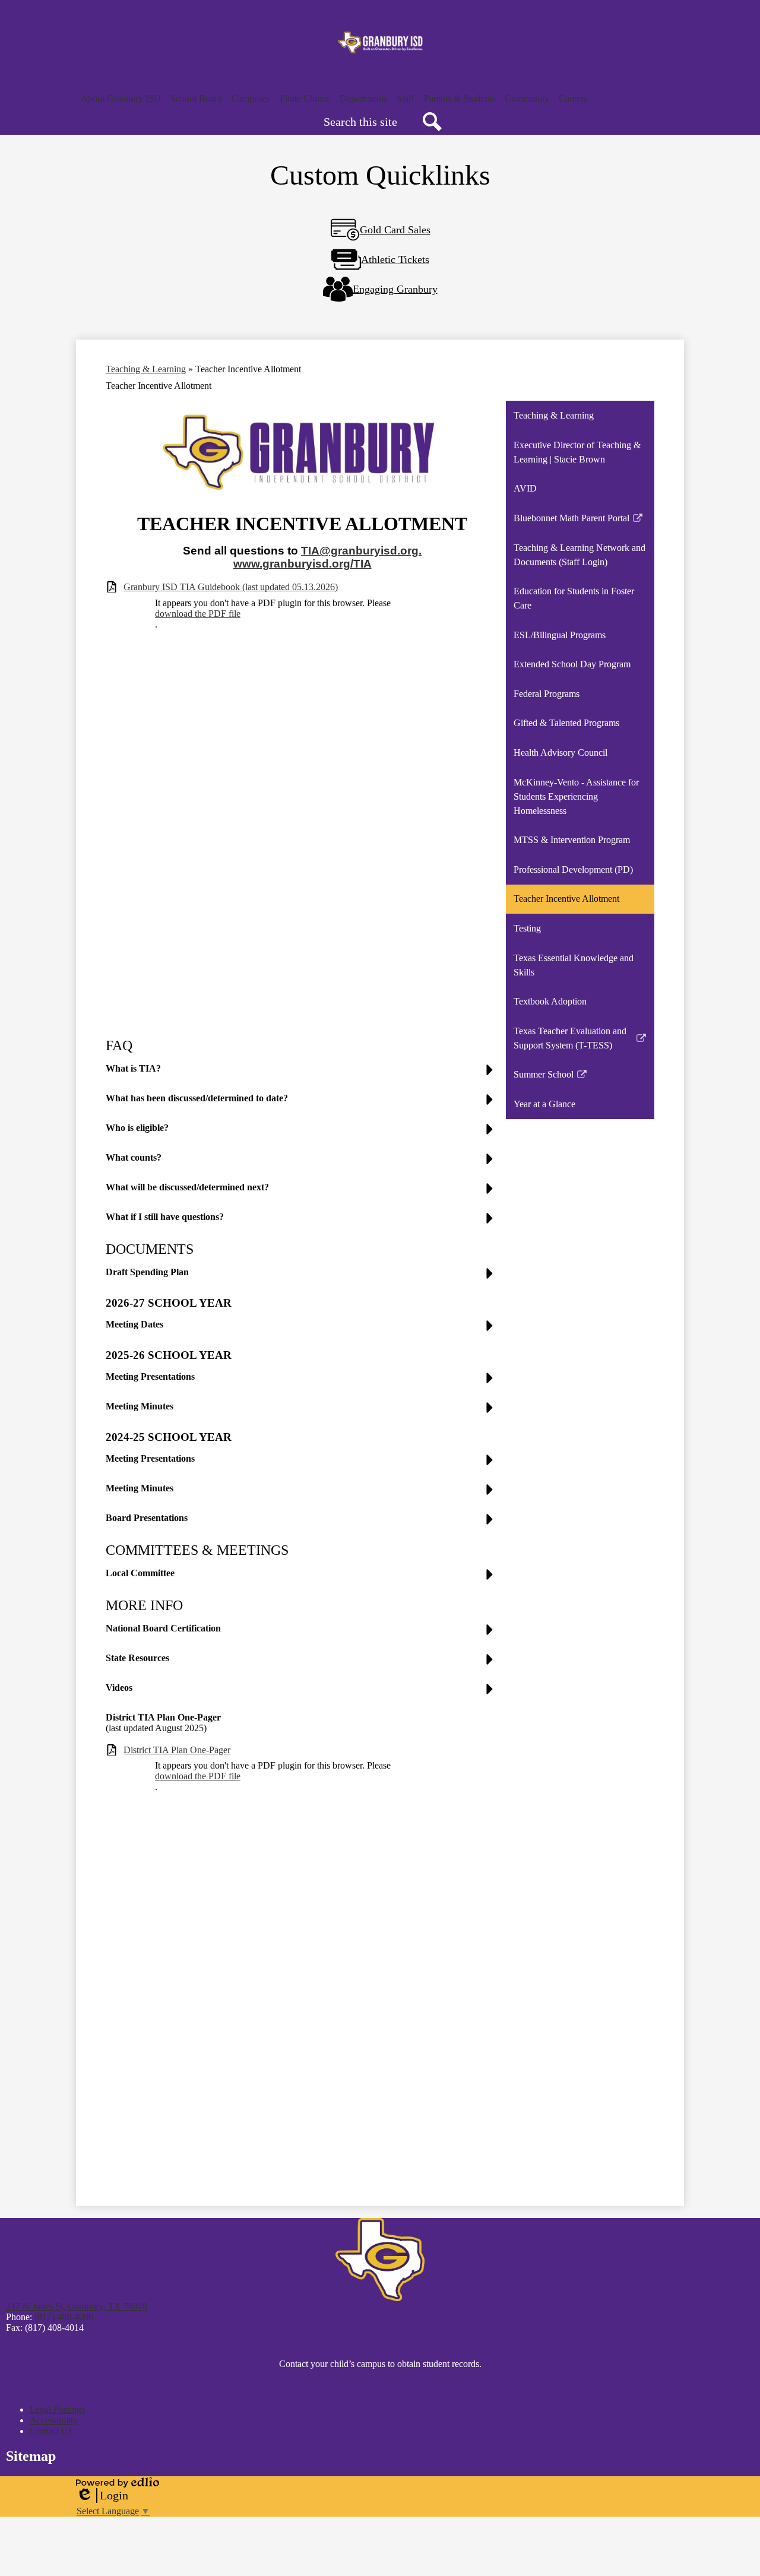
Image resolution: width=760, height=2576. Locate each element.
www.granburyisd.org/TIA (303, 564)
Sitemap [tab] (31, 2456)
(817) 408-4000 (64, 2317)
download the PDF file (198, 614)
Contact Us (51, 2431)
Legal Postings (57, 2409)
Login (102, 2496)
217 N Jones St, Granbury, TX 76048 (77, 2306)
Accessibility (54, 2420)
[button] (121, 99)
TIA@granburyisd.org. (361, 551)
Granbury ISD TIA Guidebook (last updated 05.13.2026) (231, 587)
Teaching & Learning (146, 369)
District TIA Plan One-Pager (177, 1750)
